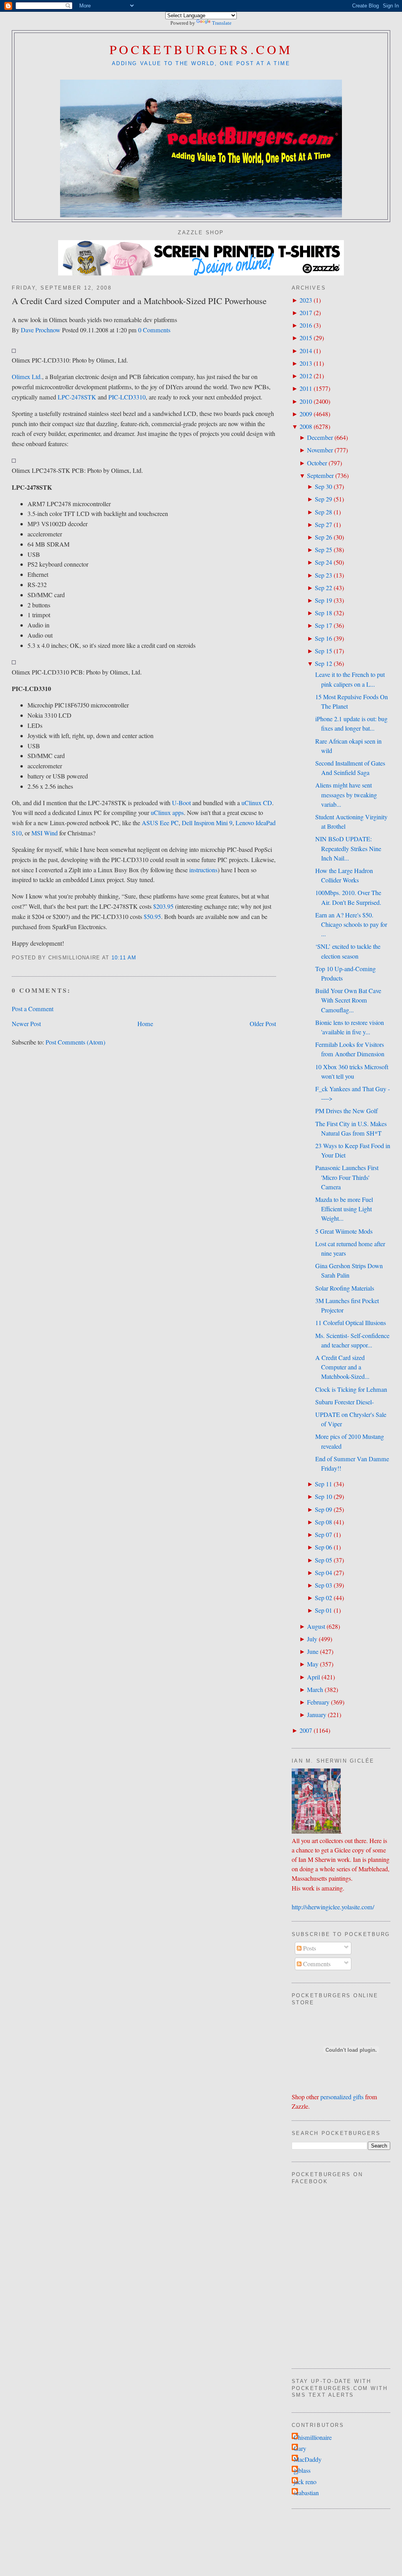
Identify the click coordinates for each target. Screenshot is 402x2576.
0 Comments (154, 330)
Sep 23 (323, 575)
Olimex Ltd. (27, 377)
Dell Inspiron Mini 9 (207, 823)
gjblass (302, 2470)
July (312, 1639)
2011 (306, 388)
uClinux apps (167, 813)
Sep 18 (323, 613)
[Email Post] (140, 958)
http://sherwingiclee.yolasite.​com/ (333, 1907)
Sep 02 (323, 1598)
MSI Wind (45, 833)
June (313, 1652)
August (316, 1626)
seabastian (306, 2493)
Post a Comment (33, 1009)
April (313, 1677)
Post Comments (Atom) (75, 1042)
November (320, 450)
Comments (316, 1964)
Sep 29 (323, 499)
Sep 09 (323, 1510)
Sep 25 (323, 550)
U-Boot (181, 803)
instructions (203, 870)
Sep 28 (323, 512)
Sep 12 (323, 664)
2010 (306, 401)
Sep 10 (323, 1497)
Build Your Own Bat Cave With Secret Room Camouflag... (348, 1000)
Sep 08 (323, 1522)
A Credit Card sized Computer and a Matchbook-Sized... (342, 1367)
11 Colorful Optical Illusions (351, 1323)
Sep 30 (323, 487)
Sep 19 (323, 600)
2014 (306, 351)
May (313, 1664)
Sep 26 (323, 537)
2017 (306, 313)
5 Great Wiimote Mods (344, 1231)
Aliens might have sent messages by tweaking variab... (346, 795)
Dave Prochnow (41, 330)
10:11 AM (124, 958)
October (317, 463)
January (317, 1715)
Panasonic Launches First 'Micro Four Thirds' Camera (347, 1177)
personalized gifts (342, 2097)
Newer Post (26, 1024)
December (320, 438)
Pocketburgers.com (201, 49)
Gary (300, 2448)
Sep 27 (323, 525)
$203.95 (163, 906)
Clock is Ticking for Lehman (351, 1389)
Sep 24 (323, 562)
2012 (306, 376)
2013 (306, 363)
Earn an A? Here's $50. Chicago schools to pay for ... (351, 924)
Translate (222, 23)
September (320, 476)
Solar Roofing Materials (345, 1288)
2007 (306, 1730)
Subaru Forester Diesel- (344, 1402)
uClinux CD (257, 803)
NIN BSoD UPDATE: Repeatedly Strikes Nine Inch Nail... (348, 848)
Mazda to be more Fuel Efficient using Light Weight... (344, 1209)
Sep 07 (323, 1535)
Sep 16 (323, 638)
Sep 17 (323, 625)
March (315, 1690)
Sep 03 (323, 1585)
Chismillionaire (313, 2437)
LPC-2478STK (77, 397)
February (318, 1702)
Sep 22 (323, 588)
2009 (306, 414)
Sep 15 (323, 651)
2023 (306, 300)
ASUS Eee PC (160, 823)
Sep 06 (323, 1547)
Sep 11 (323, 1484)
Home (145, 1024)
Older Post (263, 1024)
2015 (306, 338)
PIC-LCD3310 (127, 397)
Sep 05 (323, 1560)
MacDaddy (308, 2459)
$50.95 (152, 917)
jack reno (305, 2482)
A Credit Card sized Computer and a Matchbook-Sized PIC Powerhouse (139, 301)
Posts (309, 1948)
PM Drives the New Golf (346, 1111)
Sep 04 (323, 1573)
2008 (306, 427)
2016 (306, 325)
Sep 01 (323, 1610)
